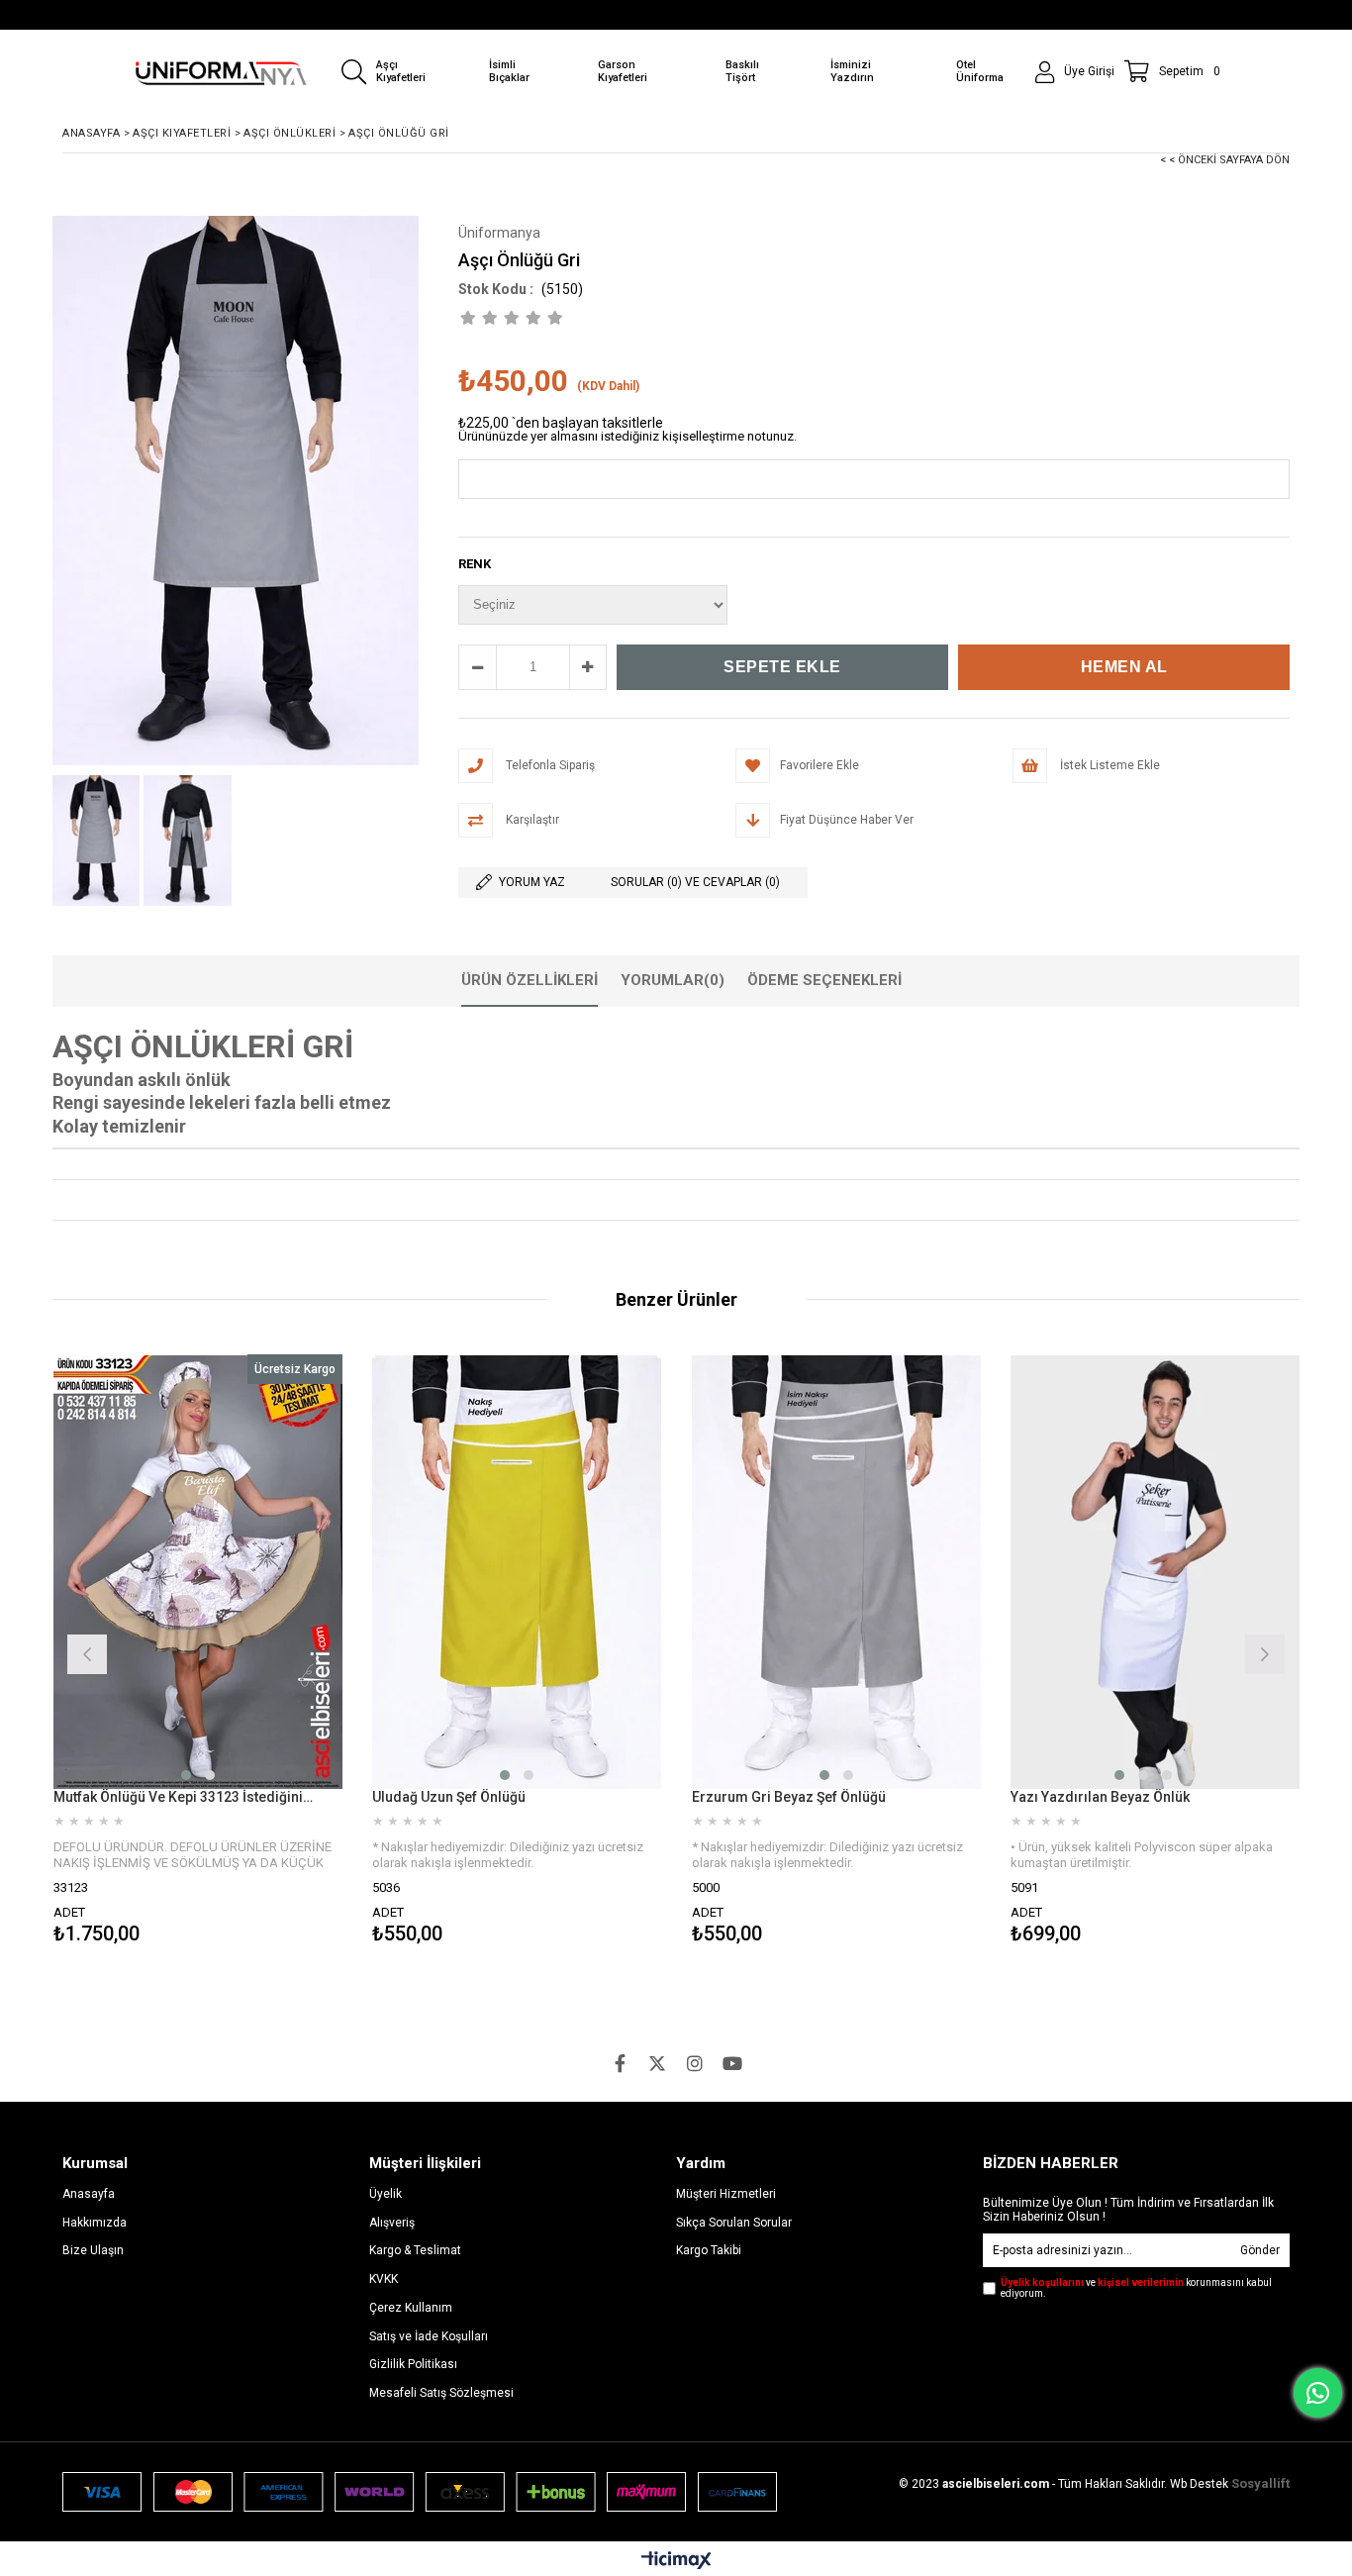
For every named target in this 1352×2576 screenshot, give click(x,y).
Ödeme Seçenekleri (824, 980)
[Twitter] (657, 2063)
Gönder (1260, 2250)
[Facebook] (620, 2063)
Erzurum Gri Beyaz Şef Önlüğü (789, 1797)
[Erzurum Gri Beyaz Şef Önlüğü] (837, 1572)
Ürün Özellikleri (530, 980)
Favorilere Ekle (197, 1652)
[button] (186, 1775)
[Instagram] (695, 2063)
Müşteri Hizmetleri (726, 2194)
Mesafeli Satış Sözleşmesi (441, 2393)
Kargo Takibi (709, 2250)
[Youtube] (732, 2063)
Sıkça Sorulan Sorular (734, 2223)
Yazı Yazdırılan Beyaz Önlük (1100, 1797)
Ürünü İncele (268, 1652)
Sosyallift (1260, 2483)
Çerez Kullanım (411, 2308)
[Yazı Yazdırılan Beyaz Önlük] (1156, 1572)
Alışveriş (392, 2223)
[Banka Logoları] (420, 2492)
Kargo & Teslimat (415, 2250)
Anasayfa (89, 2194)
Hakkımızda (95, 2223)
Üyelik (386, 2194)
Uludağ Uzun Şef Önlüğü (449, 1797)
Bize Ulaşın (93, 2250)
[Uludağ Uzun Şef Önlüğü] (517, 1572)
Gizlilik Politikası (413, 2364)
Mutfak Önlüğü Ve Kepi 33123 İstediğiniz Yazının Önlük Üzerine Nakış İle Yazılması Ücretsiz (186, 1797)
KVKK (384, 2279)
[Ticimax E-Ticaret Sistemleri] (676, 2561)
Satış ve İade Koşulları (429, 2336)
